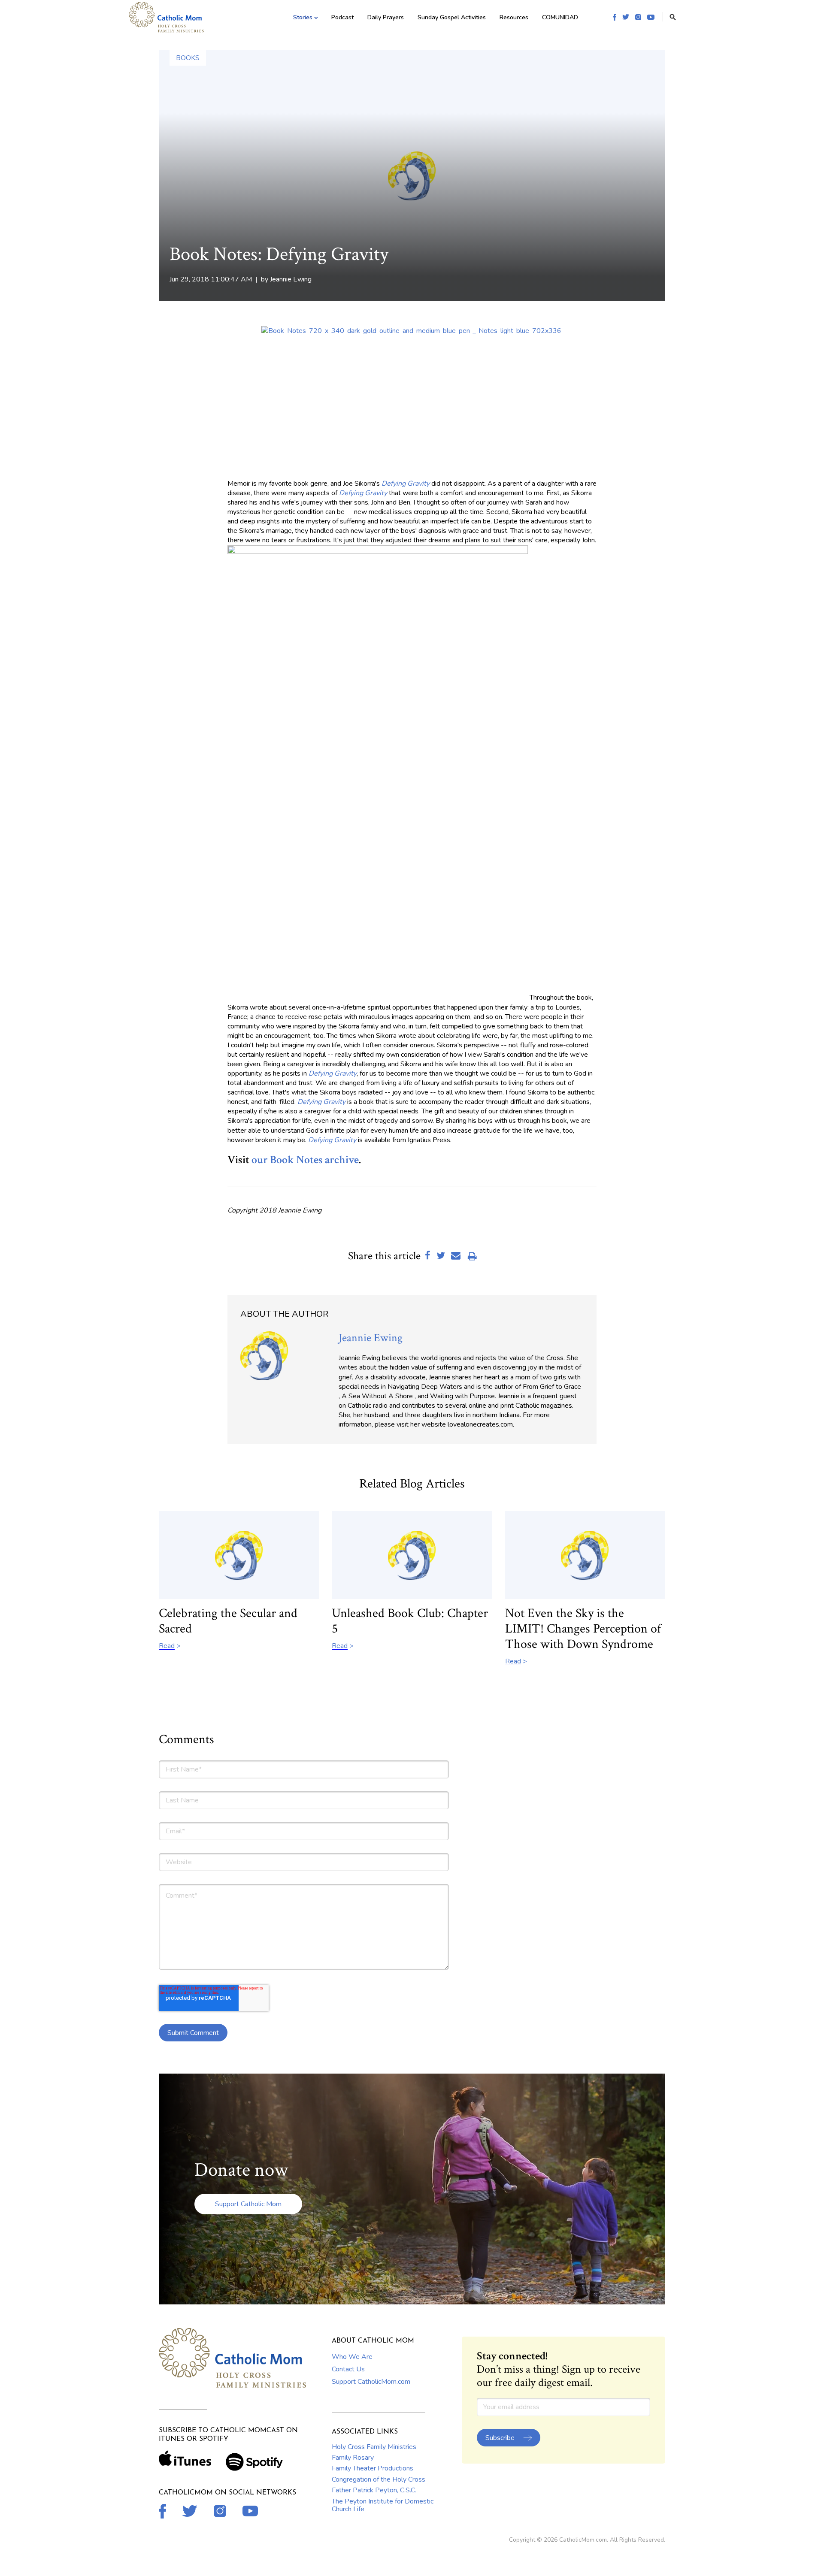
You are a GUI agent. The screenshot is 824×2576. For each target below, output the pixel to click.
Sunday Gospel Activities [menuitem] (452, 17)
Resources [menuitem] (514, 17)
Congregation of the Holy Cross (379, 2479)
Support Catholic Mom (248, 2204)
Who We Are (352, 2357)
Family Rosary (353, 2458)
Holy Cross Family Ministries (374, 2447)
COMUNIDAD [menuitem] (560, 17)
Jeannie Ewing (291, 279)
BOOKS (188, 58)
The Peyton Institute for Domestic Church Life (383, 2505)
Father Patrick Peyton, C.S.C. (374, 2490)
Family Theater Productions (373, 2468)
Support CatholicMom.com (371, 2382)
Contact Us (348, 2369)
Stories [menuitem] (303, 17)
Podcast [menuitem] (342, 17)
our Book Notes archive (305, 1160)
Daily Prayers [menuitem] (386, 17)
